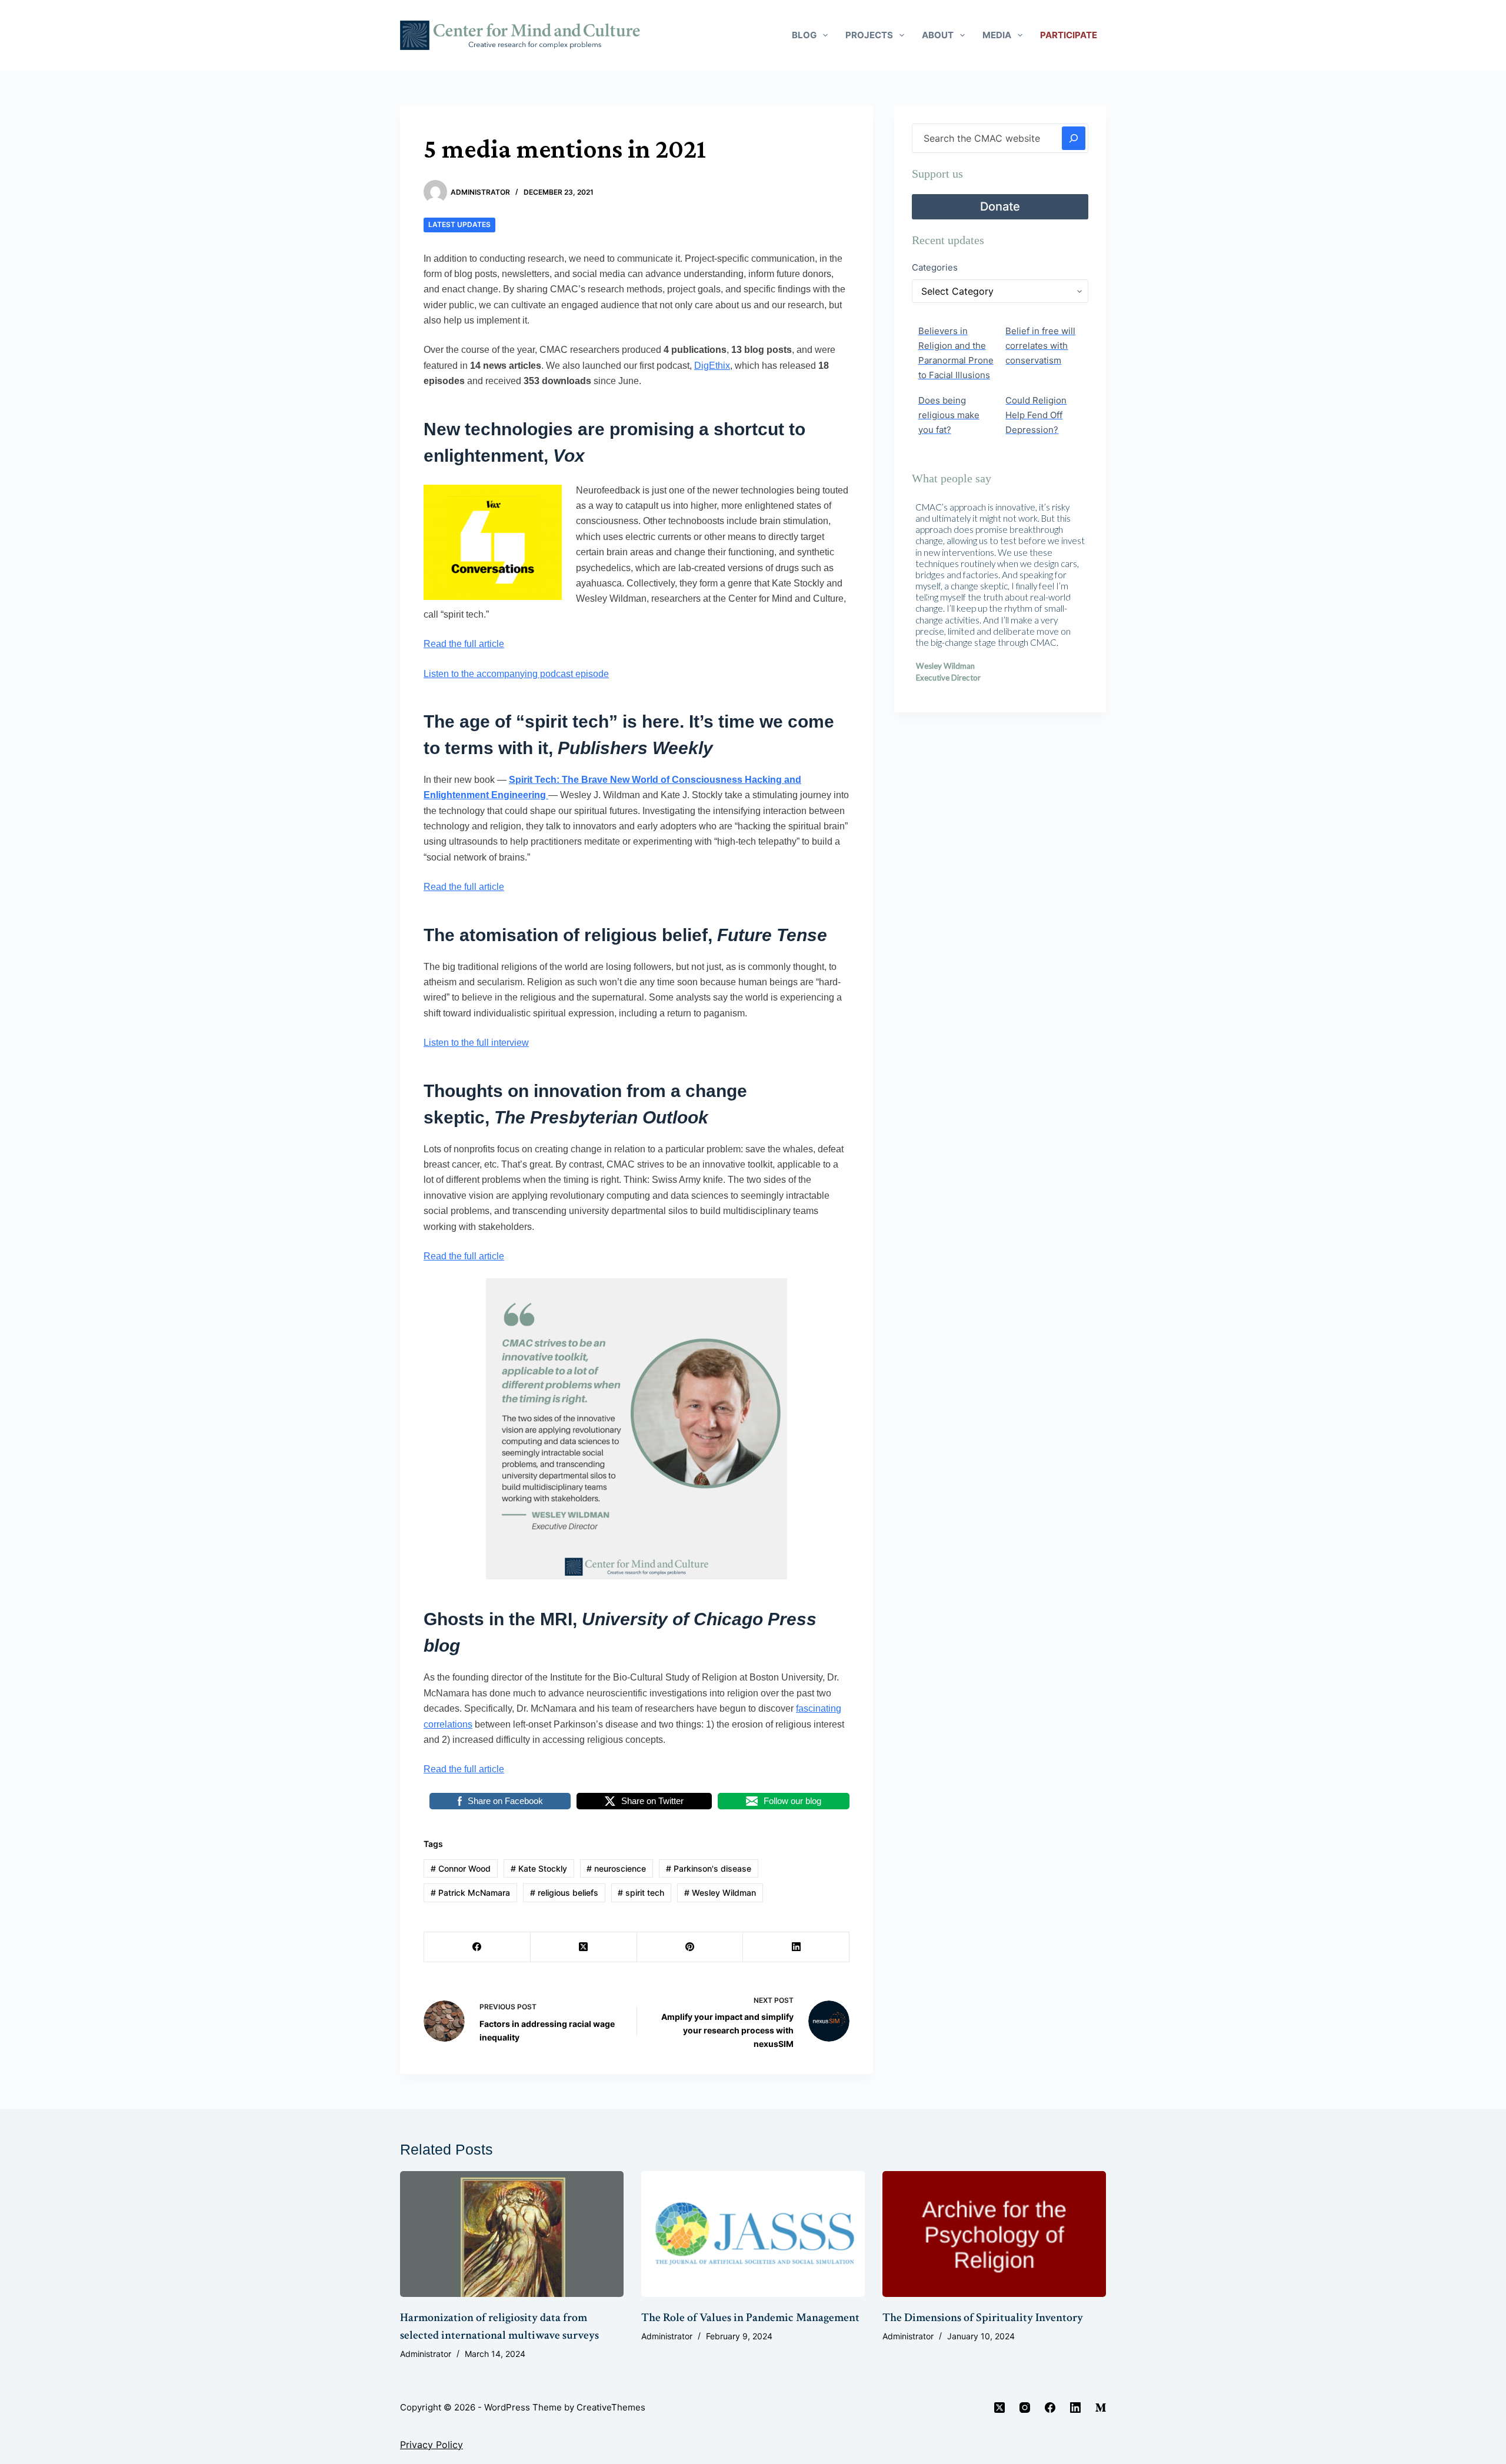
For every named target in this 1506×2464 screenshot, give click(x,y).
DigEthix (712, 366)
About (938, 35)
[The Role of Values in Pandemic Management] (753, 2234)
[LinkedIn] (796, 1947)
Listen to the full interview (476, 1043)
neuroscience (616, 1868)
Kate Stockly (539, 1868)
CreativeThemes (611, 2407)
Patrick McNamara (470, 1893)
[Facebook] (477, 1947)
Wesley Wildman (720, 1893)
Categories (935, 267)
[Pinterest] (690, 1947)
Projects (869, 35)
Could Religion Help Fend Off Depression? (1036, 415)
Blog (804, 35)
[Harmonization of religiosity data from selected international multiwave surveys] (512, 2234)
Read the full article (464, 644)
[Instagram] (1025, 2408)
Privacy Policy (432, 2445)
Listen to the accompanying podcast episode (516, 674)
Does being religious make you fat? (949, 415)
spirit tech (641, 1893)
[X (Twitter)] (584, 1947)
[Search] (1074, 138)
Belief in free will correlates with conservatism (1040, 346)
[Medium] (1101, 2408)
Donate (1000, 206)
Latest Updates (459, 224)
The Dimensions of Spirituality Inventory (983, 2318)
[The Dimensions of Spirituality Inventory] (994, 2234)
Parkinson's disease (709, 1868)
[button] (930, 597)
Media (997, 35)
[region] (1000, 597)
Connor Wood (461, 1868)
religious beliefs (564, 1893)
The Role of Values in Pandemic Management (750, 2318)
